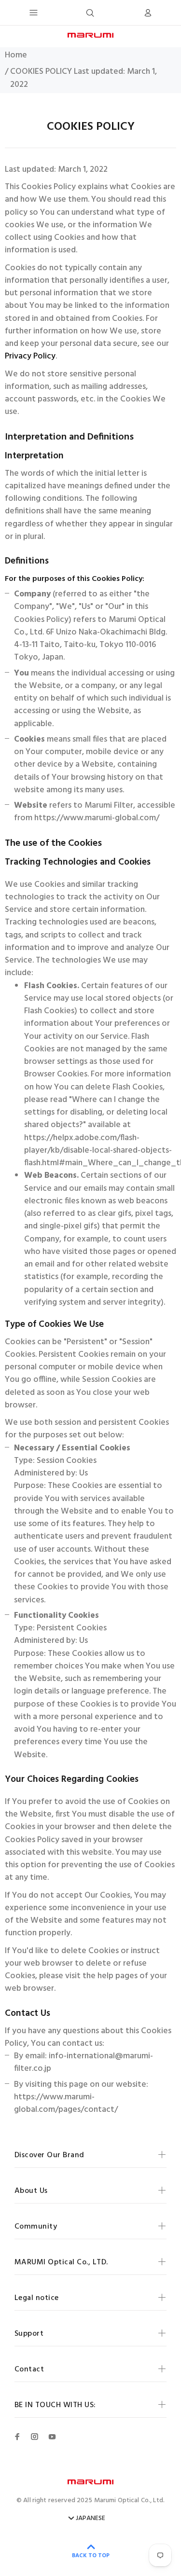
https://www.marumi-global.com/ (97, 818)
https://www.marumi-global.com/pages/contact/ (66, 2104)
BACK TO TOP (91, 2556)
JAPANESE (90, 2519)
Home (16, 55)
